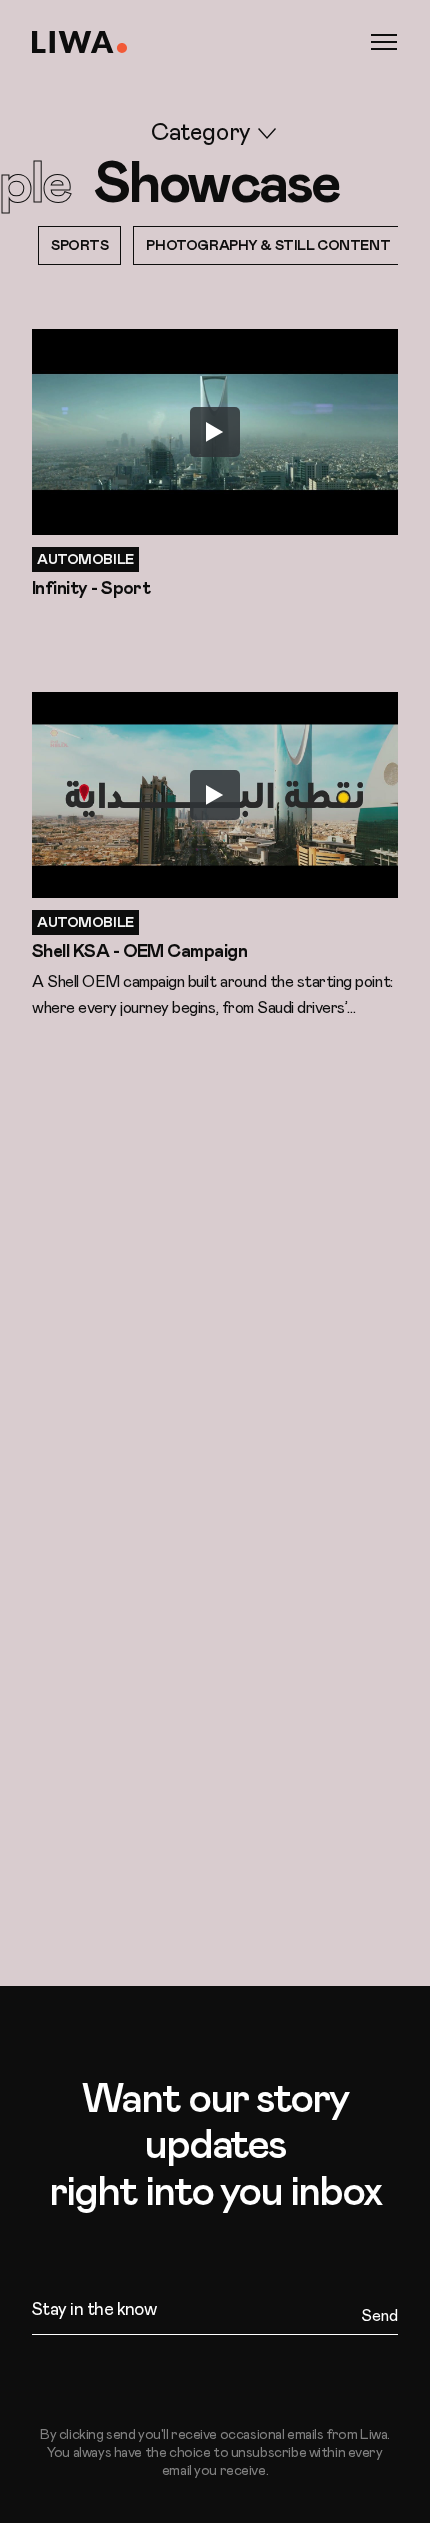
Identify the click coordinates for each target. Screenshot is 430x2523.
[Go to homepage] (79, 42)
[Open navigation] (384, 42)
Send (379, 2316)
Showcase (216, 185)
